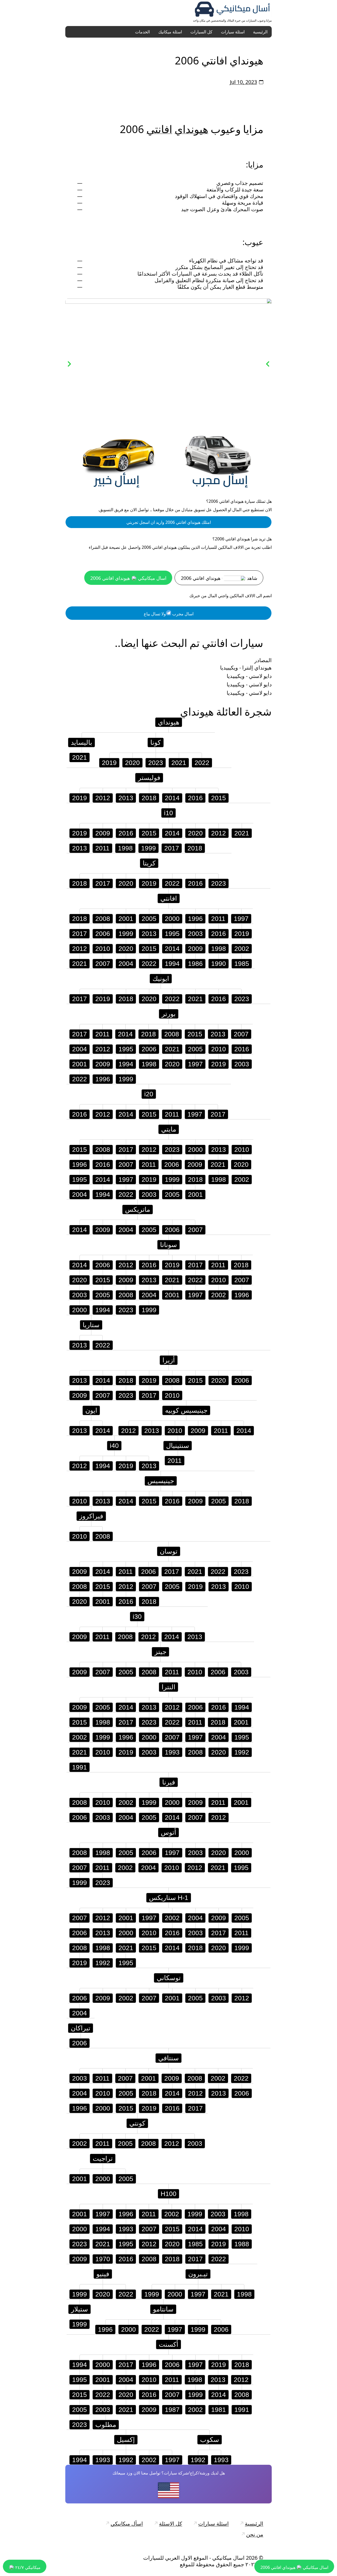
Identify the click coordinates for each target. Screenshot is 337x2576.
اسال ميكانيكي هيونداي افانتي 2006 (128, 578)
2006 (103, 934)
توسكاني (169, 1978)
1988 (242, 2244)
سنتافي (168, 2058)
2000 (172, 919)
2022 (202, 763)
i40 (114, 1446)
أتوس (168, 1832)
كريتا (149, 863)
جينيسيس (161, 1481)
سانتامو (163, 2309)
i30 (137, 1616)
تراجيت (103, 2158)
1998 (125, 848)
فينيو (103, 2274)
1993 (172, 1752)
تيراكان (81, 2028)
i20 (149, 1094)
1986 (195, 964)
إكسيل (126, 2440)
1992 (242, 1752)
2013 (126, 798)
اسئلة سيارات (233, 32)
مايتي (169, 1129)
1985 (242, 964)
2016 (195, 798)
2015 (219, 798)
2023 (156, 763)
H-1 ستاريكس (169, 1898)
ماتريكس (138, 1209)
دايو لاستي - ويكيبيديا (249, 676)
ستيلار (80, 2309)
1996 (195, 919)
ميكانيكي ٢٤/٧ (27, 2567)
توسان (169, 1551)
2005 (149, 919)
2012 (103, 798)
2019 (109, 763)
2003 (195, 934)
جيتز (160, 1652)
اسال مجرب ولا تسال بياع (169, 614)
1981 (219, 2410)
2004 (126, 964)
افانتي (159, 129)
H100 (168, 2194)
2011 (102, 848)
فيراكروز (91, 1516)
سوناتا (168, 1245)
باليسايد (81, 742)
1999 (148, 848)
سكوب (210, 2440)
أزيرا (169, 1360)
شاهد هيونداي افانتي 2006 (219, 578)
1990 (219, 964)
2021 (80, 757)
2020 (132, 763)
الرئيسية (260, 32)
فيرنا (169, 1782)
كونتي (137, 2123)
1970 (103, 2259)
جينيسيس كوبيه (186, 1410)
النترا (168, 1687)
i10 (168, 813)
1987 (172, 2410)
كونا (156, 742)
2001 (126, 919)
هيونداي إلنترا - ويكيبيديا (246, 668)
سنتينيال (178, 1446)
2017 (172, 848)
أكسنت (168, 2344)
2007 (103, 964)
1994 (172, 964)
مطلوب (106, 2425)
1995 (172, 934)
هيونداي (191, 129)
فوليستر (149, 778)
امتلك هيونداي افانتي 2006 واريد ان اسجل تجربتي (169, 522)
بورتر (169, 1014)
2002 (242, 949)
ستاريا (91, 1325)
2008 (103, 919)
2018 (149, 798)
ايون (91, 1410)
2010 (103, 949)
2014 (172, 798)
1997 (241, 919)
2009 (103, 833)
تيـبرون (198, 2274)
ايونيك (161, 978)
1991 (80, 1767)
